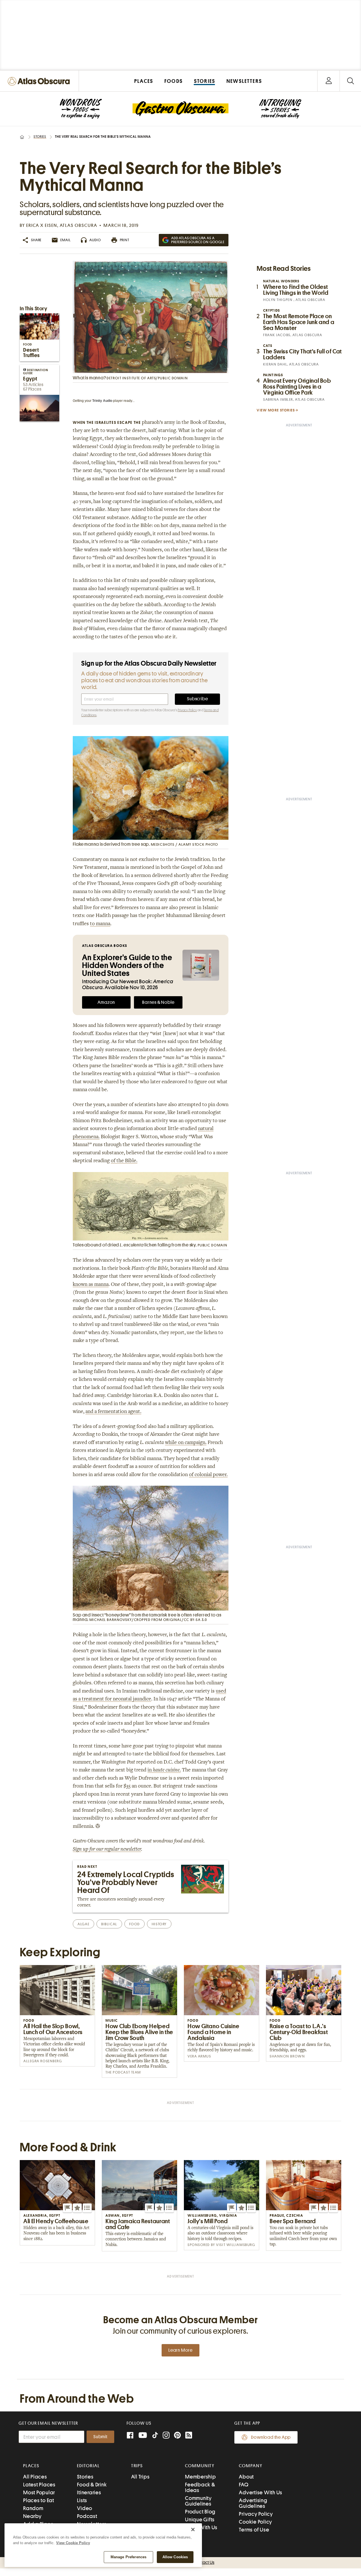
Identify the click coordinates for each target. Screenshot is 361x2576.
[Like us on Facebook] (130, 2436)
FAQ (244, 2485)
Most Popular (39, 2492)
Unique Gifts (200, 2519)
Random (33, 2508)
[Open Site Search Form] (350, 81)
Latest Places (39, 2485)
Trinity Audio (102, 401)
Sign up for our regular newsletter (107, 1850)
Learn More (180, 2350)
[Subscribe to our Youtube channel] (143, 2436)
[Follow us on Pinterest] (177, 2436)
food (135, 1924)
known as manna (91, 1285)
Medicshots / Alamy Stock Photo (185, 844)
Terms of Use (254, 2530)
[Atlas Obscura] (40, 82)
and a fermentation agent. (113, 1412)
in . (164, 1770)
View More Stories (276, 410)
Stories (40, 137)
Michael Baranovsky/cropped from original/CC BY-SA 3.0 (148, 1620)
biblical (109, 1924)
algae (83, 1924)
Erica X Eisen (42, 225)
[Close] (193, 2530)
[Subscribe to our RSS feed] (189, 2436)
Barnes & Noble (158, 1002)
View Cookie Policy (73, 2543)
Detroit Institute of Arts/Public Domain (147, 378)
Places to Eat (39, 2500)
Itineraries (89, 2492)
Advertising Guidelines (253, 2503)
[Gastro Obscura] (81, 109)
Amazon (106, 1002)
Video (85, 2508)
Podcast (87, 2516)
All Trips (140, 2477)
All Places (35, 2477)
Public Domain (213, 1245)
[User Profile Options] (329, 81)
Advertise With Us (261, 2492)
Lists (82, 2500)
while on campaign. (186, 1443)
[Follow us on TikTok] (155, 2436)
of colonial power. (208, 1475)
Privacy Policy (187, 710)
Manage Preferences (128, 2557)
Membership (201, 2477)
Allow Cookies (175, 2557)
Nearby (32, 2516)
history (159, 1924)
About (246, 2477)
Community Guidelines (198, 2501)
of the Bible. (124, 1161)
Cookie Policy (256, 2522)
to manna (100, 924)
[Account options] (329, 81)
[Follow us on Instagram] (166, 2436)
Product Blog (200, 2512)
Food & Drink (92, 2485)
